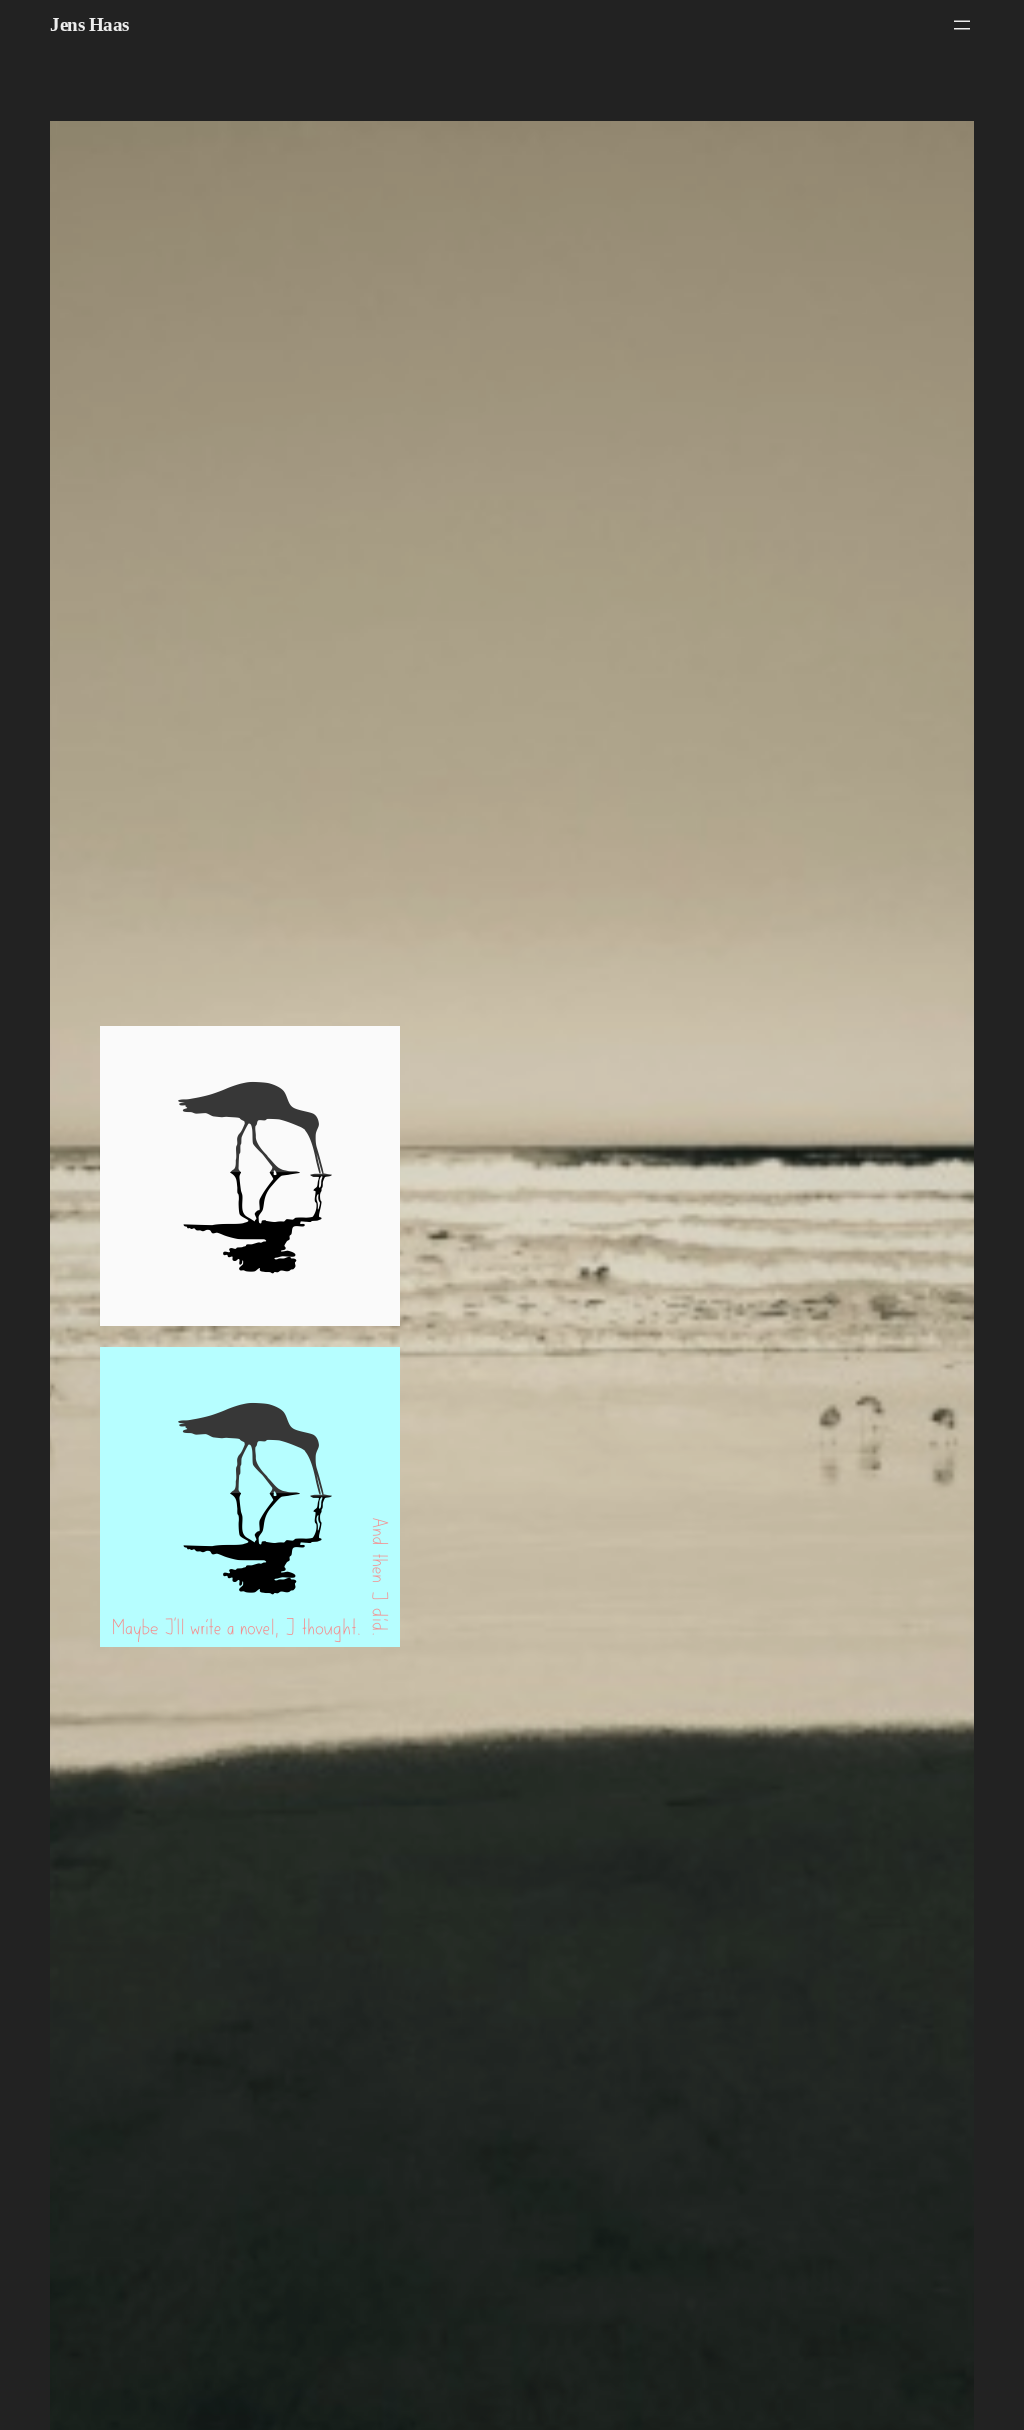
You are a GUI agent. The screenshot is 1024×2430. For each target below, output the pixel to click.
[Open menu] (962, 25)
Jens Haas (89, 24)
